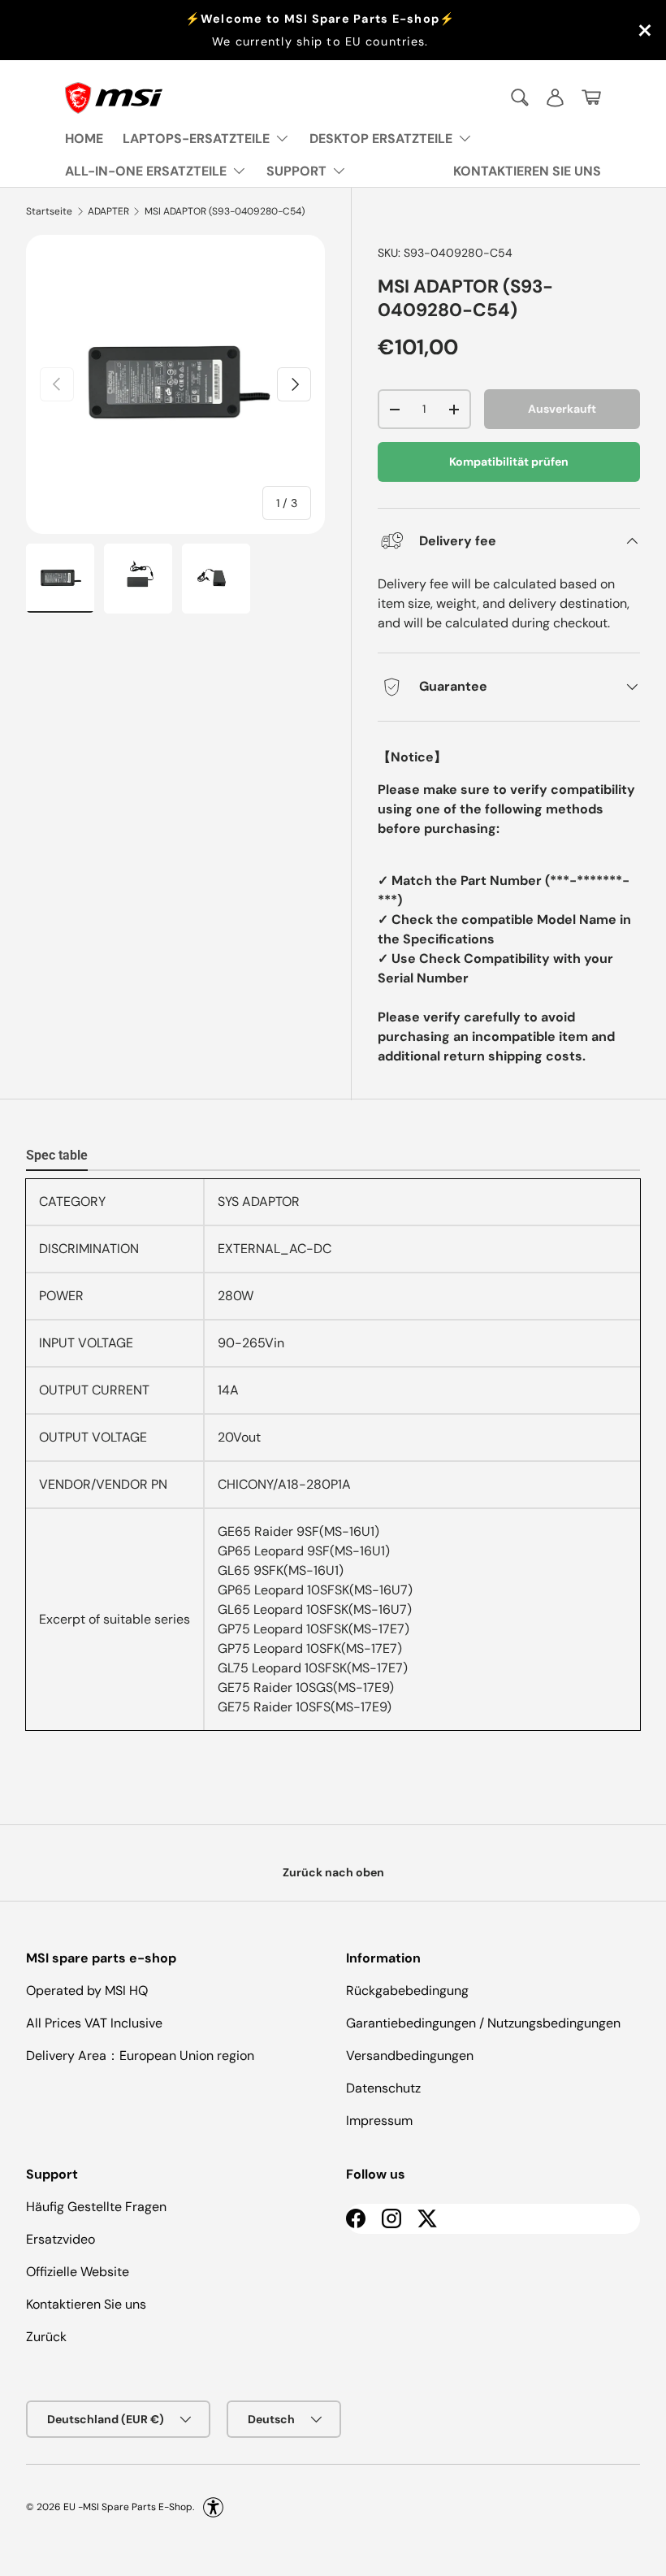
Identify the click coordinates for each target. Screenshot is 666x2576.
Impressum (379, 2121)
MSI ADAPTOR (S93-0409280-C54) (225, 211)
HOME (84, 139)
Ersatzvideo (61, 2239)
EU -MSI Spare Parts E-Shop (128, 2507)
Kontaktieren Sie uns (86, 2304)
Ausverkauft (562, 409)
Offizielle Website (78, 2272)
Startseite (49, 211)
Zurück (46, 2337)
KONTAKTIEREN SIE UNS (527, 171)
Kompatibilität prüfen (509, 462)
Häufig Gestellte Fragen (96, 2207)
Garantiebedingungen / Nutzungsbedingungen (483, 2023)
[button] (591, 98)
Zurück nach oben (333, 1872)
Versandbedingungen (410, 2056)
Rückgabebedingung (407, 1991)
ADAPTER (108, 211)
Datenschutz (383, 2088)
